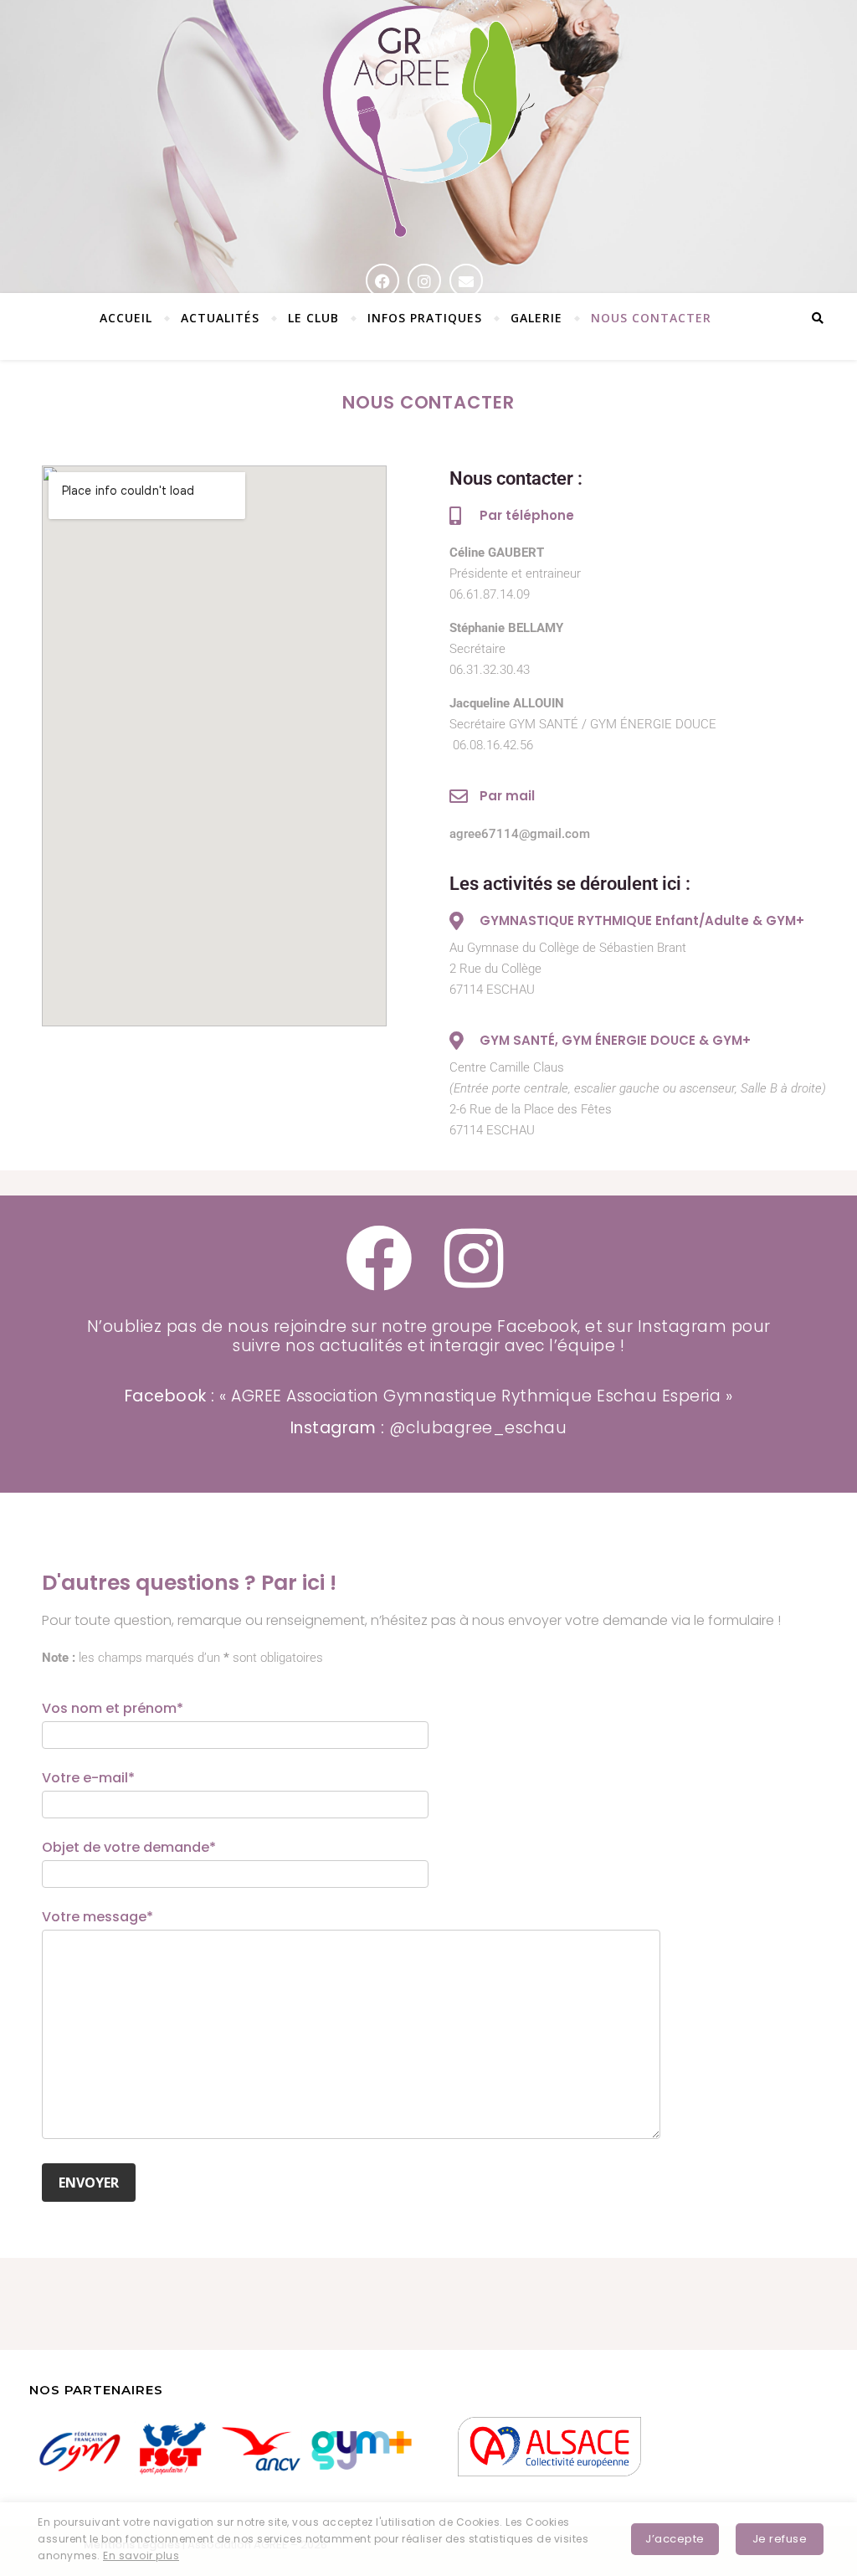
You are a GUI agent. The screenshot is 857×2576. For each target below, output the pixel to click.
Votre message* (98, 1917)
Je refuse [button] (780, 2539)
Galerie (536, 318)
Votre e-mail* (88, 1778)
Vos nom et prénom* (113, 1708)
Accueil (126, 318)
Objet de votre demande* (129, 1847)
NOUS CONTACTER (651, 318)
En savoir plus (141, 2555)
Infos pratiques (425, 318)
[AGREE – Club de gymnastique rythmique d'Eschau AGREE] (428, 123)
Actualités (220, 318)
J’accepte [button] (675, 2539)
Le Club (313, 318)
